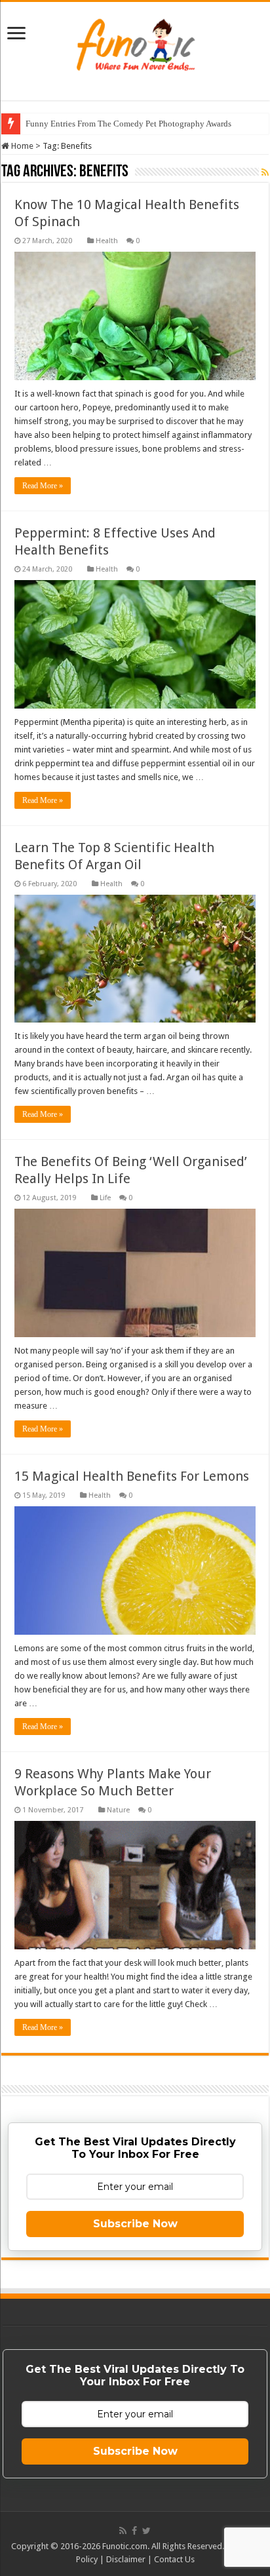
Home (21, 146)
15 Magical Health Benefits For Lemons (132, 1476)
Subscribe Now (135, 2224)
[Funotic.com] (135, 42)
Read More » (43, 486)
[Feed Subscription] (265, 172)
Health (107, 241)
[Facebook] (134, 2531)
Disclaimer (126, 2559)
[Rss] (123, 2531)
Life (105, 1198)
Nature (118, 1810)
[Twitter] (146, 2531)
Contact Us (174, 2559)
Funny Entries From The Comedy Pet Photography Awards (128, 124)
